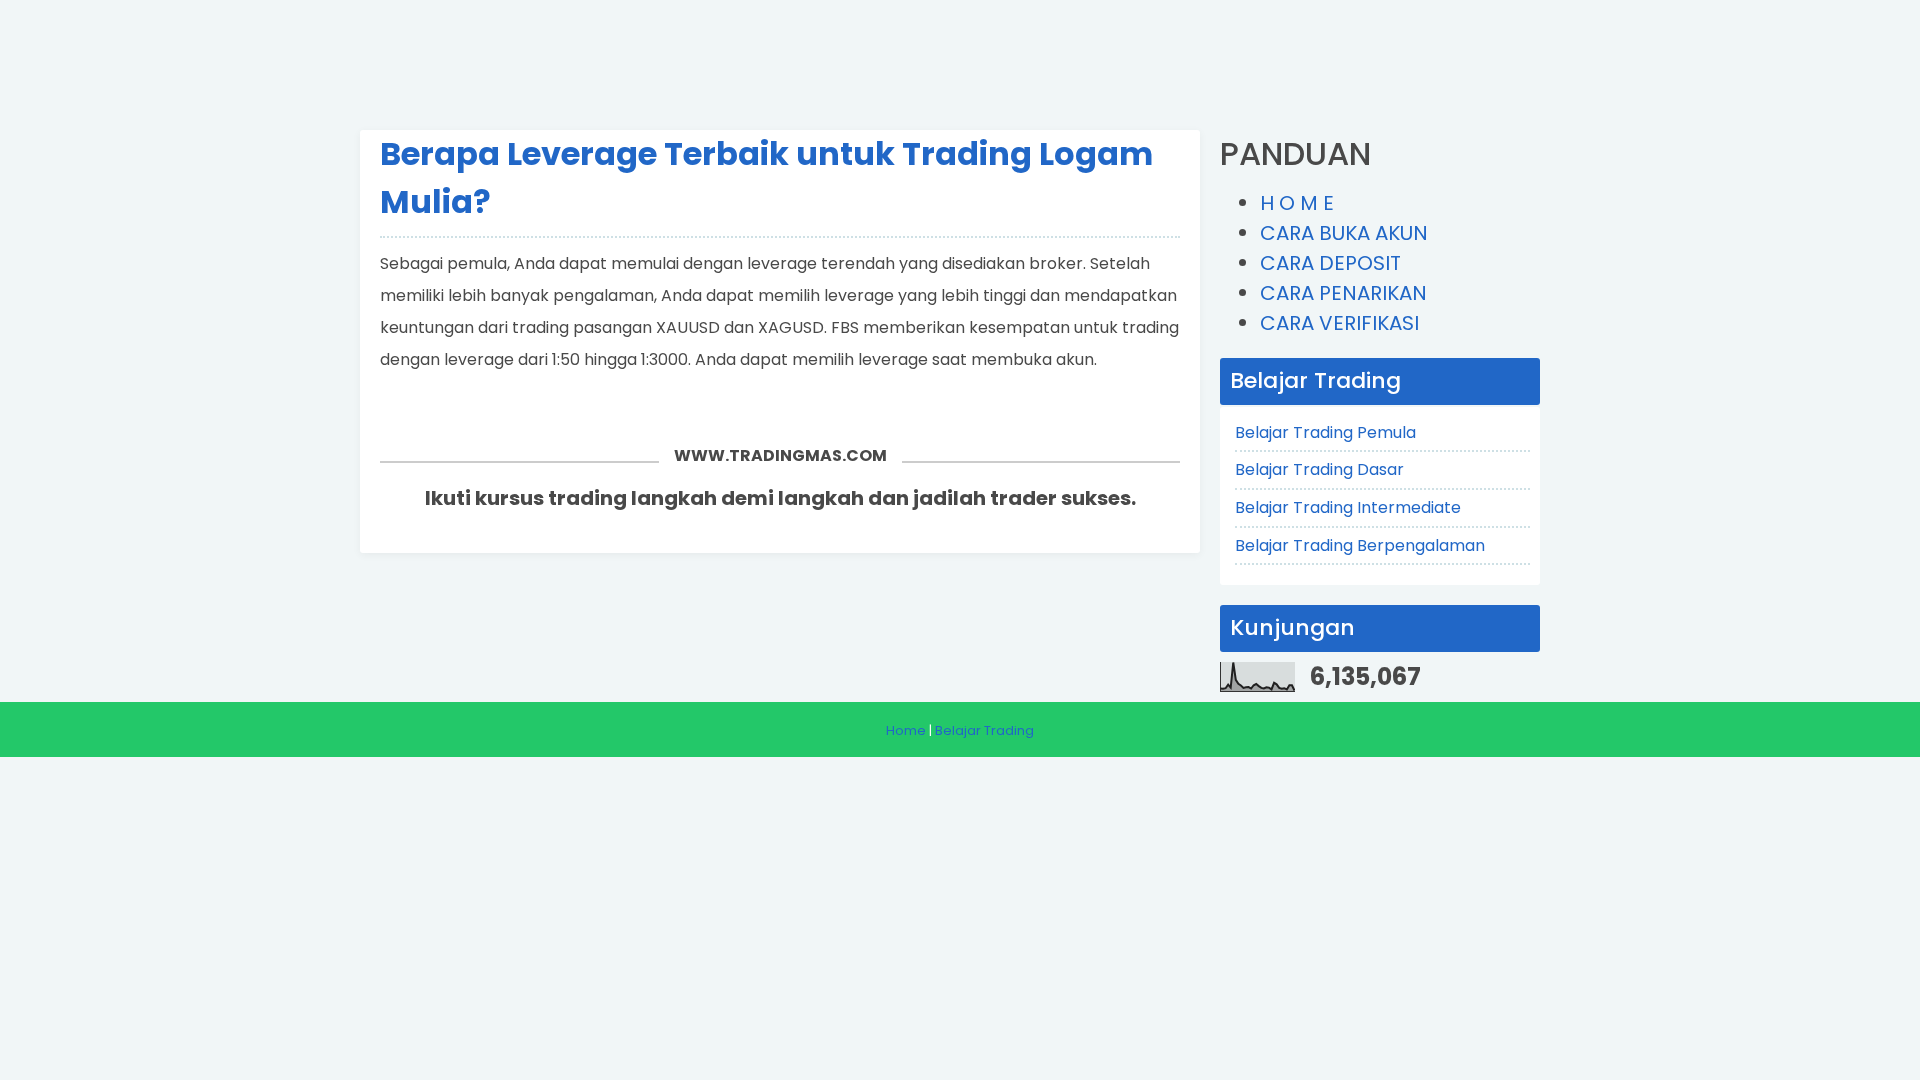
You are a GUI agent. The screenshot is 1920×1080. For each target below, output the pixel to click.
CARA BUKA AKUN (1344, 233)
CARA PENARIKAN (1343, 293)
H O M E (1297, 203)
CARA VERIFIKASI (1339, 323)
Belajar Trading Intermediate (1348, 507)
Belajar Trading (984, 730)
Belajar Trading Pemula (1325, 432)
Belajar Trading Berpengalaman (1360, 545)
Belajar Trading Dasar (1319, 469)
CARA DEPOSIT (1330, 263)
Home (906, 730)
